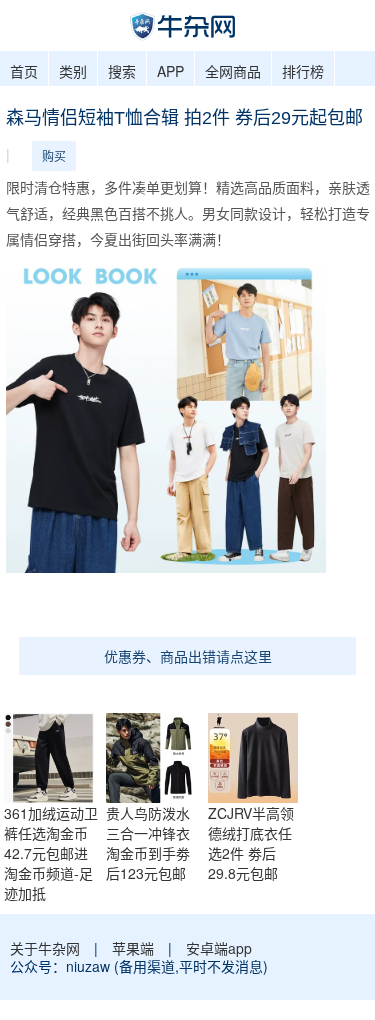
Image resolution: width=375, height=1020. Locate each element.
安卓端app (219, 948)
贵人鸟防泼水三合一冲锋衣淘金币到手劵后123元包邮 (148, 843)
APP (170, 71)
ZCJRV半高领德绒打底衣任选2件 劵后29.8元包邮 (251, 843)
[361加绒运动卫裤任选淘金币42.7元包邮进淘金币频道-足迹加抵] (54, 755)
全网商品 (233, 71)
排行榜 (303, 71)
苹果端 (133, 948)
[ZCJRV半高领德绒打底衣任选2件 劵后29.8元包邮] (258, 755)
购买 (54, 155)
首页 (24, 71)
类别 (73, 71)
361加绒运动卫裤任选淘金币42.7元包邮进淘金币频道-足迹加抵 (51, 853)
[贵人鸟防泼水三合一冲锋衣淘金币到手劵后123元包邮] (156, 755)
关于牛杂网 (45, 948)
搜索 (122, 71)
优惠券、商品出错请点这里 (188, 656)
